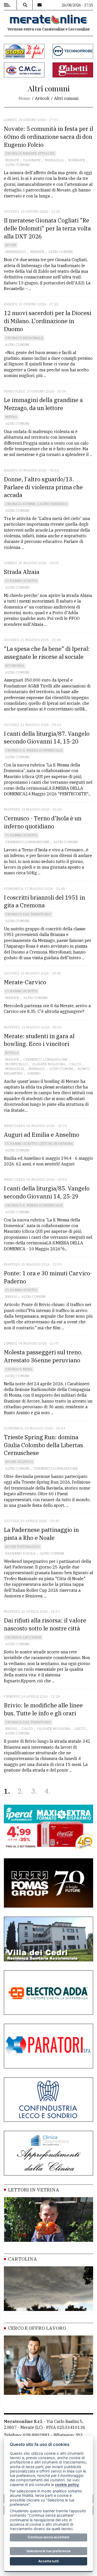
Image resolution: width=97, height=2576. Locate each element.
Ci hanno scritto (21, 581)
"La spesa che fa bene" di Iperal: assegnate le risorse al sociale (47, 653)
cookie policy (67, 2485)
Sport (11, 245)
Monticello (17, 1064)
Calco (75, 1064)
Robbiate (77, 160)
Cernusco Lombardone (27, 842)
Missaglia (54, 160)
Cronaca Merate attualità (30, 153)
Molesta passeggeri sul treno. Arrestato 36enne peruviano (43, 1356)
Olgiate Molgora (49, 1064)
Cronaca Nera (19, 1369)
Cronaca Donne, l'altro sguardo (36, 504)
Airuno (34, 1073)
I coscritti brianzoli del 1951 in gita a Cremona (44, 901)
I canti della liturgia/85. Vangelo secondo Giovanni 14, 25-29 (47, 1192)
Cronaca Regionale (24, 338)
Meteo (11, 417)
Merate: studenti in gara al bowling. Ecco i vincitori (39, 1040)
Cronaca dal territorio (28, 914)
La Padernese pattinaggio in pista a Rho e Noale (41, 1534)
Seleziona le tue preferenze (48, 2551)
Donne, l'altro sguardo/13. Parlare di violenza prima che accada (43, 487)
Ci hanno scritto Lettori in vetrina (39, 1144)
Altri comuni (17, 165)
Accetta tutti (48, 2561)
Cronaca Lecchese (23, 1637)
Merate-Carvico (25, 982)
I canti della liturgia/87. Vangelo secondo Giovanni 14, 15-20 (47, 738)
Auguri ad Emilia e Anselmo (42, 1135)
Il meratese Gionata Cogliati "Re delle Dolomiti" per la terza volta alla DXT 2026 (47, 228)
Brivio (11, 1297)
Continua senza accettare (48, 2537)
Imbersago (16, 252)
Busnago (37, 1069)
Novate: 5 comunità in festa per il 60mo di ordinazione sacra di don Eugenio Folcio (48, 137)
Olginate (32, 160)
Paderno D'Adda (20, 1553)
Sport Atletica (19, 1462)
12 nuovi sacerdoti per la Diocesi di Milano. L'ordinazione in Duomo (48, 321)
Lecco (80, 1729)
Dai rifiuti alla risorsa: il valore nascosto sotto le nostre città (45, 1624)
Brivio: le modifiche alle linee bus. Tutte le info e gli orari (43, 1709)
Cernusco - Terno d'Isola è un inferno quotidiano (43, 822)
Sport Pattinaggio (23, 1547)
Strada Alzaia (22, 572)
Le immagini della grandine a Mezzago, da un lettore (43, 404)
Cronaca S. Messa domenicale (34, 750)
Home (24, 98)
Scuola (12, 1053)
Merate (12, 160)
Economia (15, 666)
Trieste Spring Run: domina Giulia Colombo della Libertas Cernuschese (43, 1445)
